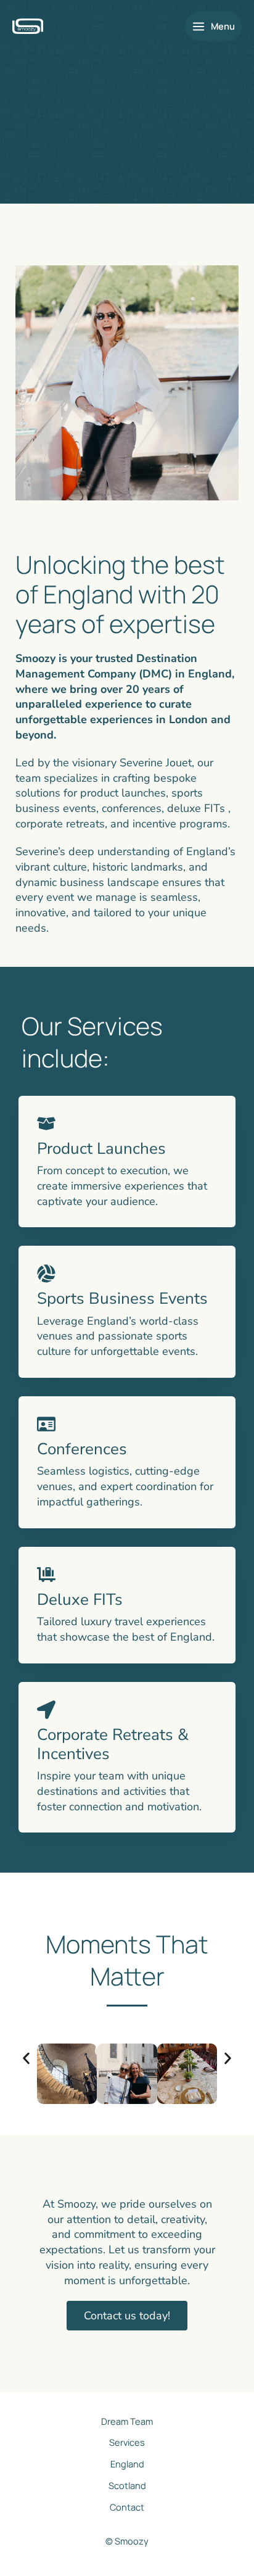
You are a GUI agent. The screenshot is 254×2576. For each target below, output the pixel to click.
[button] (26, 2059)
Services (127, 2442)
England (127, 2464)
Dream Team (127, 2421)
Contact (127, 2507)
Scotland (127, 2485)
